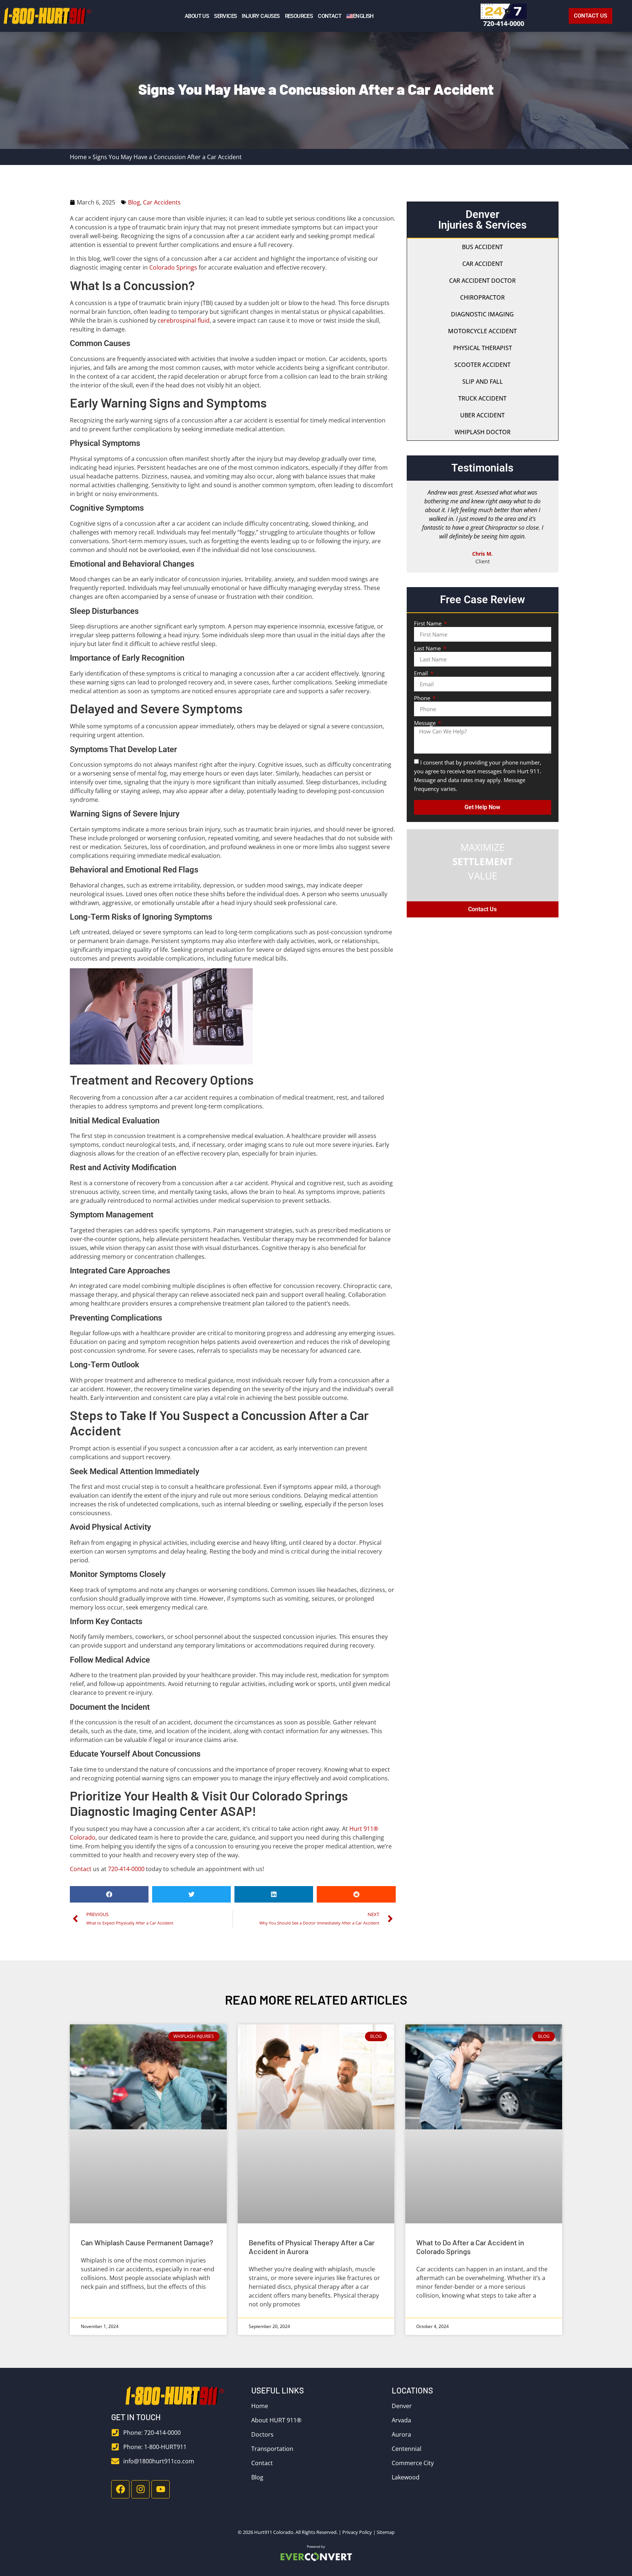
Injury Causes (261, 16)
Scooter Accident (482, 365)
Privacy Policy (357, 2532)
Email (422, 673)
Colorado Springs (173, 267)
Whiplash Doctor (483, 432)
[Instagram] (140, 2489)
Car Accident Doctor (482, 281)
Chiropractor (482, 297)
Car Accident (483, 264)
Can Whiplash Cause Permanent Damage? (147, 2242)
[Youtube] (161, 2489)
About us (197, 16)
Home (78, 157)
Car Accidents (162, 202)
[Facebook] (120, 2489)
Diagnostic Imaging (482, 314)
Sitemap (386, 2532)
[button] (109, 1894)
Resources (299, 16)
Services (225, 16)
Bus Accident (482, 247)
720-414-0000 (504, 23)
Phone (423, 698)
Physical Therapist (483, 348)
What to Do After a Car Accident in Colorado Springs (470, 2247)
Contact (330, 16)
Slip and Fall (483, 382)
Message (426, 723)
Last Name (428, 649)
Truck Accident (482, 398)
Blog (134, 202)
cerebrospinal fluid (184, 320)
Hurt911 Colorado (274, 2532)
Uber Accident (482, 415)
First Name (428, 624)
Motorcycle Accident (482, 331)
